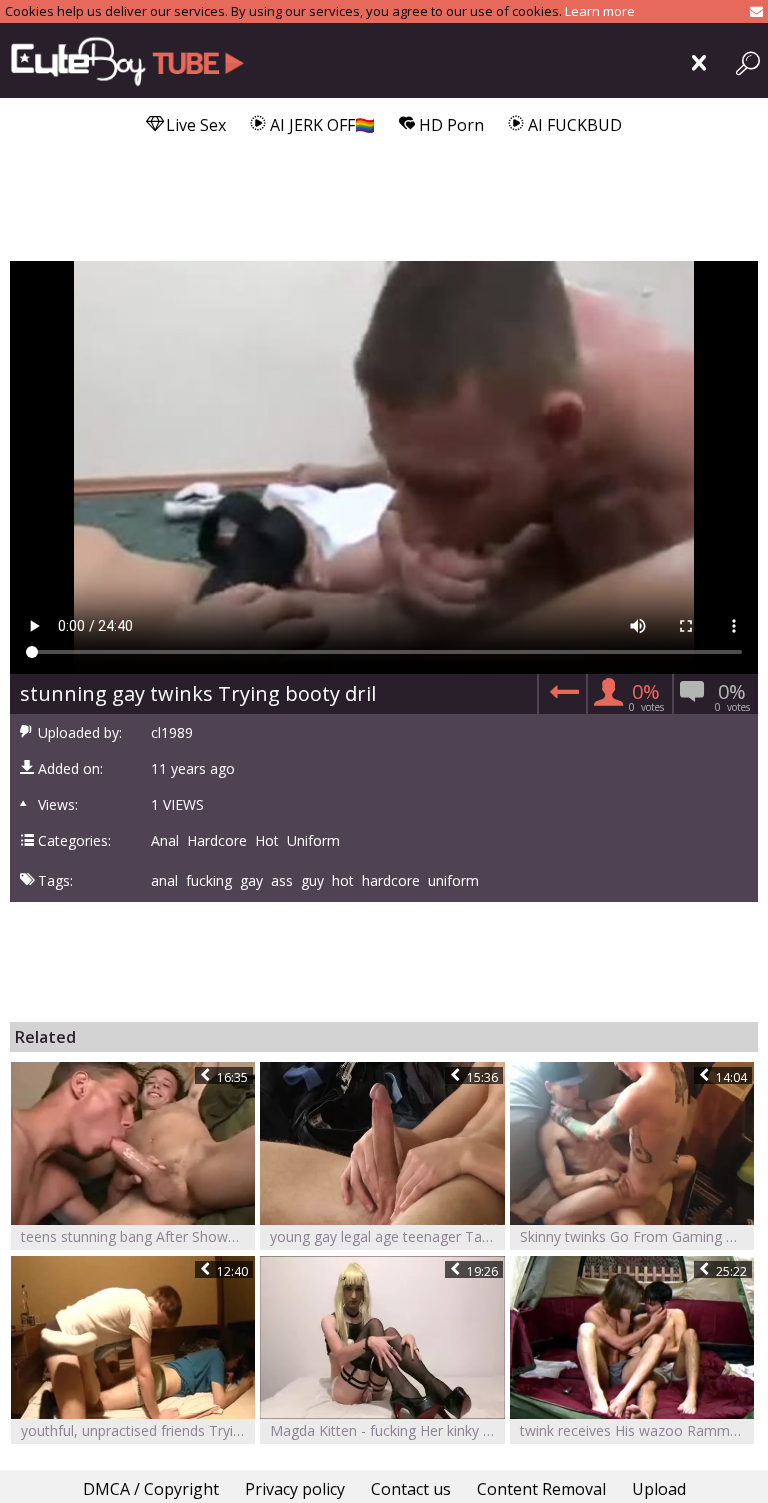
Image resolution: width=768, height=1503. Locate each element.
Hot (267, 841)
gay (251, 881)
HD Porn (449, 125)
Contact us (411, 1489)
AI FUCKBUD (573, 125)
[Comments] (561, 697)
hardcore (391, 881)
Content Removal (541, 1489)
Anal (165, 841)
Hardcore (217, 841)
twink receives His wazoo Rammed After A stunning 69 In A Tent (637, 1430)
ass (282, 881)
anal (164, 881)
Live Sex (194, 125)
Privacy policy (295, 1489)
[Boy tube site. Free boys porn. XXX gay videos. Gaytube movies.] (132, 60)
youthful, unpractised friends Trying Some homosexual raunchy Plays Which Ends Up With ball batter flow (138, 1430)
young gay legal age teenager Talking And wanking (387, 1236)
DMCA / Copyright (151, 1489)
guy (312, 881)
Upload (659, 1489)
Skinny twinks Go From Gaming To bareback (637, 1236)
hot (343, 881)
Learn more (600, 11)
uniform (453, 881)
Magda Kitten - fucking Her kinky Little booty (387, 1430)
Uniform (313, 841)
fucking (209, 881)
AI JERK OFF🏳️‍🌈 (320, 125)
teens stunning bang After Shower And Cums (138, 1236)
